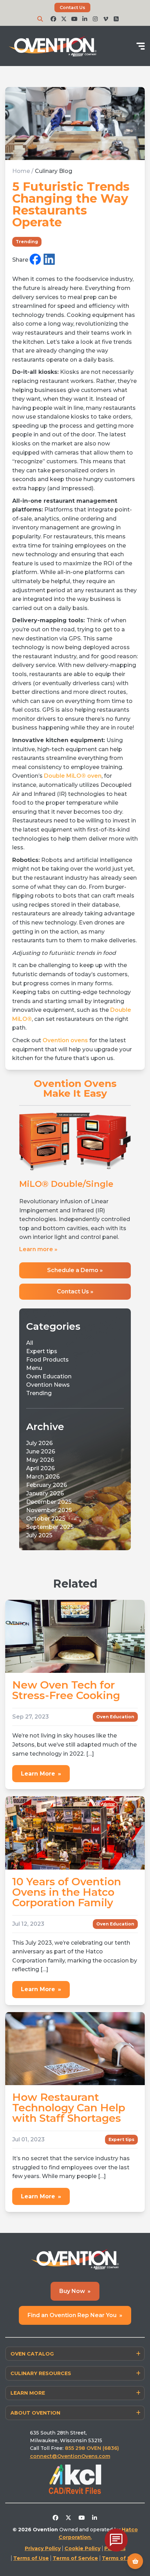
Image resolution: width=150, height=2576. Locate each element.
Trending (27, 242)
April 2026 (40, 1536)
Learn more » (38, 1317)
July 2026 (39, 1511)
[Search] (40, 19)
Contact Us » (75, 1360)
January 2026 (45, 1562)
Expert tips (42, 1419)
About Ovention (35, 2481)
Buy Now (75, 2359)
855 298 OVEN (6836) (93, 2516)
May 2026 (40, 1528)
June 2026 (41, 1520)
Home (21, 171)
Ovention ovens (65, 1040)
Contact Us (72, 8)
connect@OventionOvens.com (70, 2524)
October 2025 (46, 1587)
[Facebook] (35, 260)
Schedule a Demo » (75, 1338)
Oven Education (49, 1445)
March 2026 (43, 1545)
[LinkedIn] (49, 260)
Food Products (47, 1428)
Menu (34, 1436)
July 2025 (39, 1603)
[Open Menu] (141, 46)
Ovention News (48, 1453)
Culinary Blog (54, 171)
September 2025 (50, 1595)
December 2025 (49, 1570)
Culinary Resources (41, 2441)
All (30, 1411)
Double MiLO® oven (73, 776)
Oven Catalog (32, 2422)
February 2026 (47, 1553)
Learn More (41, 1841)
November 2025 (49, 1578)
